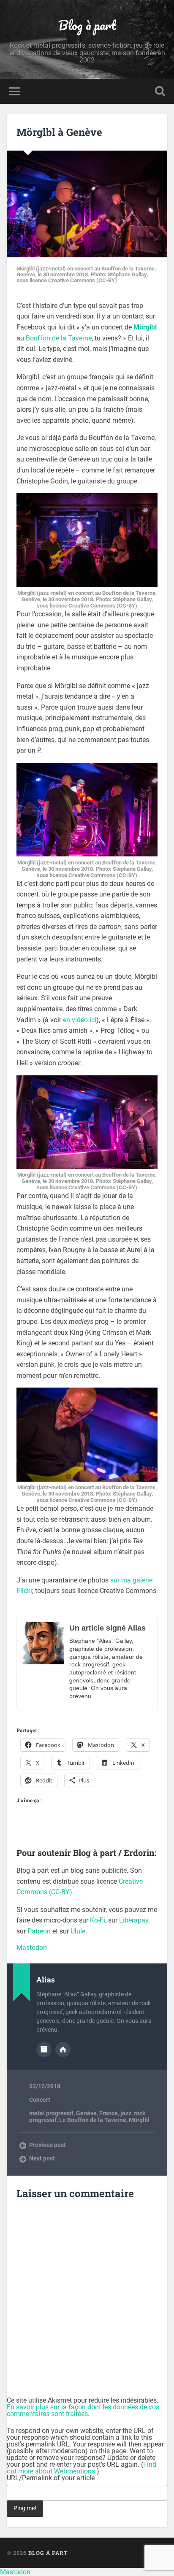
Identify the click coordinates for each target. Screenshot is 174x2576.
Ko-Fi (98, 1920)
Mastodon (32, 1948)
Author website (63, 2049)
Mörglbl (139, 2120)
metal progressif (51, 2113)
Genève (86, 2113)
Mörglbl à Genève (59, 132)
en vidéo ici (80, 1020)
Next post (42, 2158)
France (109, 2113)
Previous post (48, 2145)
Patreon (39, 1931)
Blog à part (87, 25)
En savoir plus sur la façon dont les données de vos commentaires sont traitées (83, 2410)
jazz (126, 2113)
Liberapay (134, 1920)
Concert (40, 2100)
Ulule (78, 1931)
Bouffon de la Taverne (59, 338)
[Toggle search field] (160, 91)
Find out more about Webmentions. (82, 2468)
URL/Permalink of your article (51, 2478)
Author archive (44, 2049)
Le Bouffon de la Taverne (93, 2120)
